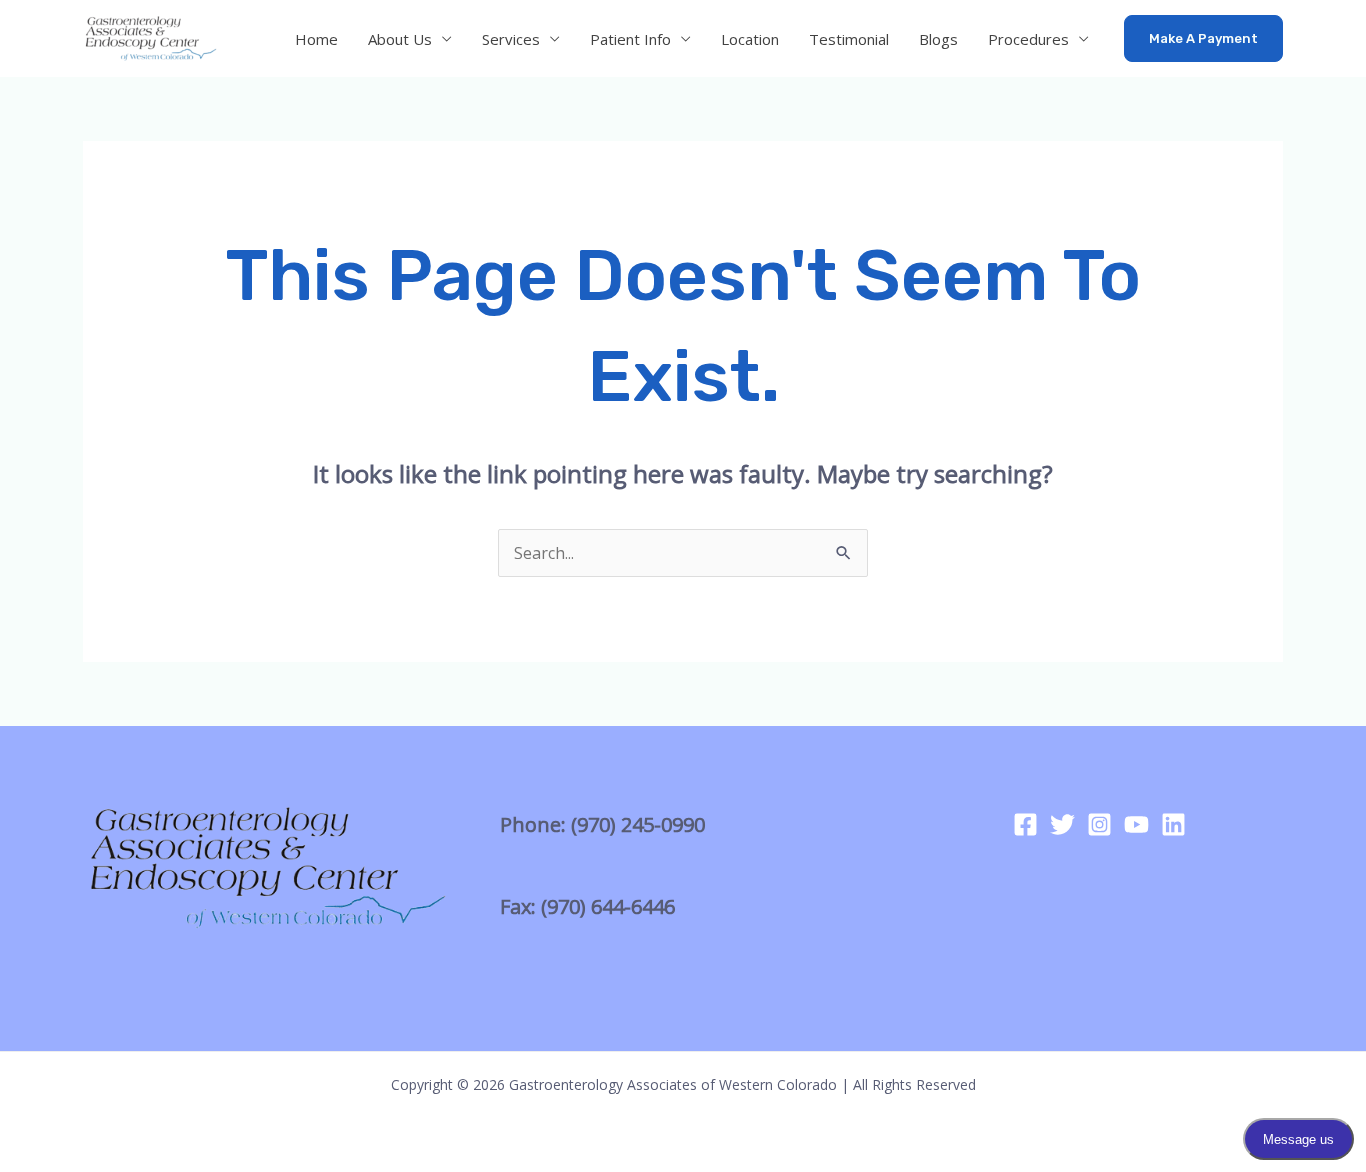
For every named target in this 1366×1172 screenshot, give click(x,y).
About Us (400, 39)
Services (511, 39)
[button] (1203, 38)
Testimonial (849, 39)
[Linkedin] (1173, 824)
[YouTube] (1136, 824)
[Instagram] (1099, 824)
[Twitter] (1062, 824)
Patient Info (630, 39)
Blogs (938, 39)
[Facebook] (1025, 824)
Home (316, 39)
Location (750, 39)
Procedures (1028, 39)
